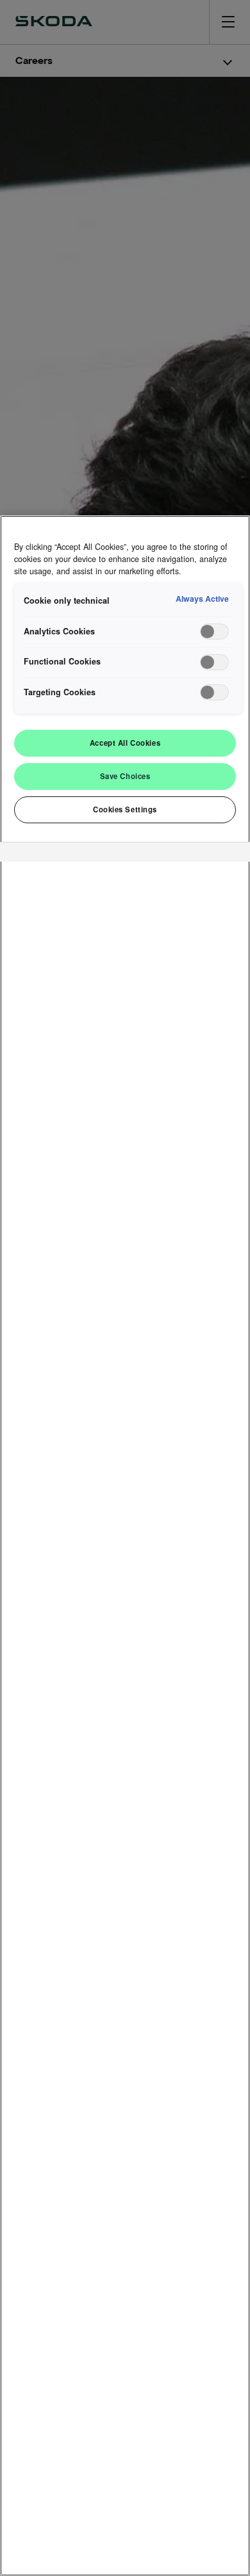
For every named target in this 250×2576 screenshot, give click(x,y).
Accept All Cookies (125, 743)
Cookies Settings (125, 809)
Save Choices (125, 776)
